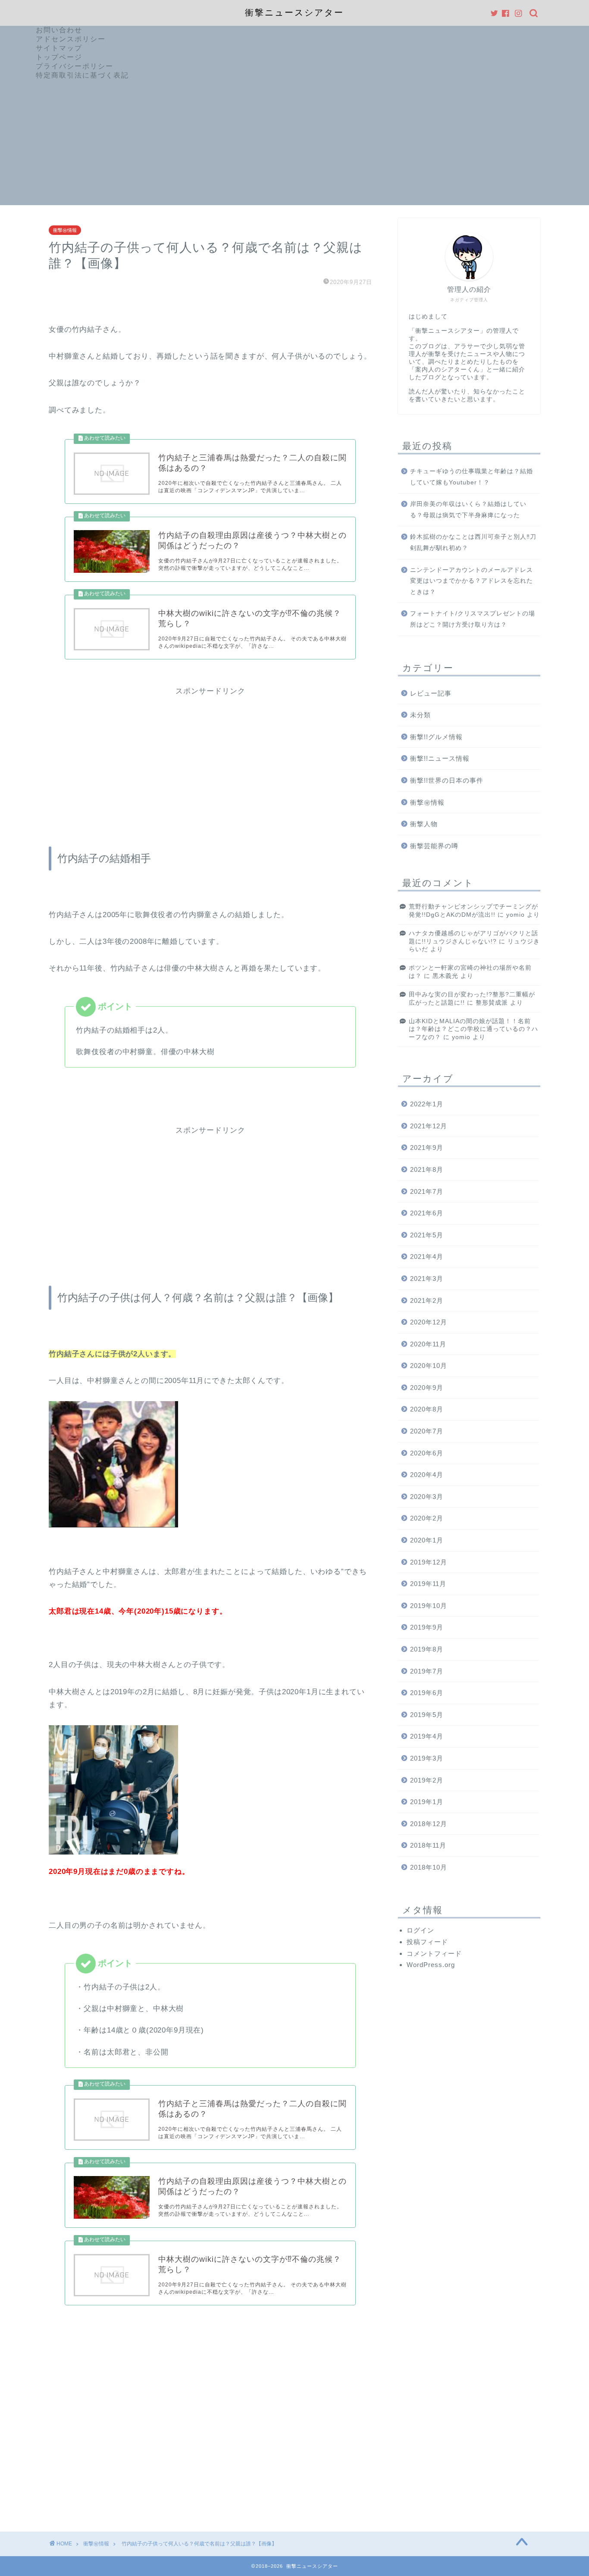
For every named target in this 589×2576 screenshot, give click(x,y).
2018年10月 (429, 1867)
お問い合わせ (59, 30)
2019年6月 (427, 1693)
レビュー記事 (431, 693)
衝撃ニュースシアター (294, 12)
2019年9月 (427, 1627)
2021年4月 (427, 1257)
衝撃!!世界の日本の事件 (447, 780)
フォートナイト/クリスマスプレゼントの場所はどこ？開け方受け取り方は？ (473, 619)
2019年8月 (427, 1649)
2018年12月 (429, 1824)
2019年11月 (428, 1584)
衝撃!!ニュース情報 (440, 758)
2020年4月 (427, 1475)
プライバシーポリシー (75, 66)
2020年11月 (428, 1344)
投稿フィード (427, 1942)
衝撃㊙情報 (65, 230)
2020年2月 (427, 1518)
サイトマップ (59, 48)
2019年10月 (429, 1606)
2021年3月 (427, 1279)
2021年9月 (427, 1147)
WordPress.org (431, 1965)
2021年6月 (427, 1213)
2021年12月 (429, 1126)
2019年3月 (427, 1758)
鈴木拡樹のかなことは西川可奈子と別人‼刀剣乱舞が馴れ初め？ (473, 542)
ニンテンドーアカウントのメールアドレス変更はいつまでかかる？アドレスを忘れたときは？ (472, 581)
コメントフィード (434, 1953)
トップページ (59, 57)
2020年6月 (427, 1453)
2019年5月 (427, 1715)
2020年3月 (427, 1497)
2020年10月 (429, 1366)
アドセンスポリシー (71, 39)
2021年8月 (427, 1169)
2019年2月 (427, 1780)
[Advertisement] (294, 145)
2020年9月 (427, 1388)
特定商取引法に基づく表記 (82, 75)
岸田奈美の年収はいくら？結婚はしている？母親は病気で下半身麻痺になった (468, 510)
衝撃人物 (424, 824)
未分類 (420, 715)
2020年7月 (427, 1431)
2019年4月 (427, 1736)
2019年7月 (427, 1671)
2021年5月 (427, 1235)
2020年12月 (429, 1322)
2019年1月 (427, 1802)
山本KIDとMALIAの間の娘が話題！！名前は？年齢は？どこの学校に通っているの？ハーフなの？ (473, 1029)
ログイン (420, 1930)
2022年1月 (427, 1104)
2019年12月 (429, 1562)
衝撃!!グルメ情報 (436, 737)
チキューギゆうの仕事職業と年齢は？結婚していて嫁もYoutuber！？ (472, 477)
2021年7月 (427, 1191)
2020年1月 (427, 1540)
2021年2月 (427, 1300)
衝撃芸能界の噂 (434, 846)
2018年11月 (428, 1845)
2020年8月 (427, 1409)
